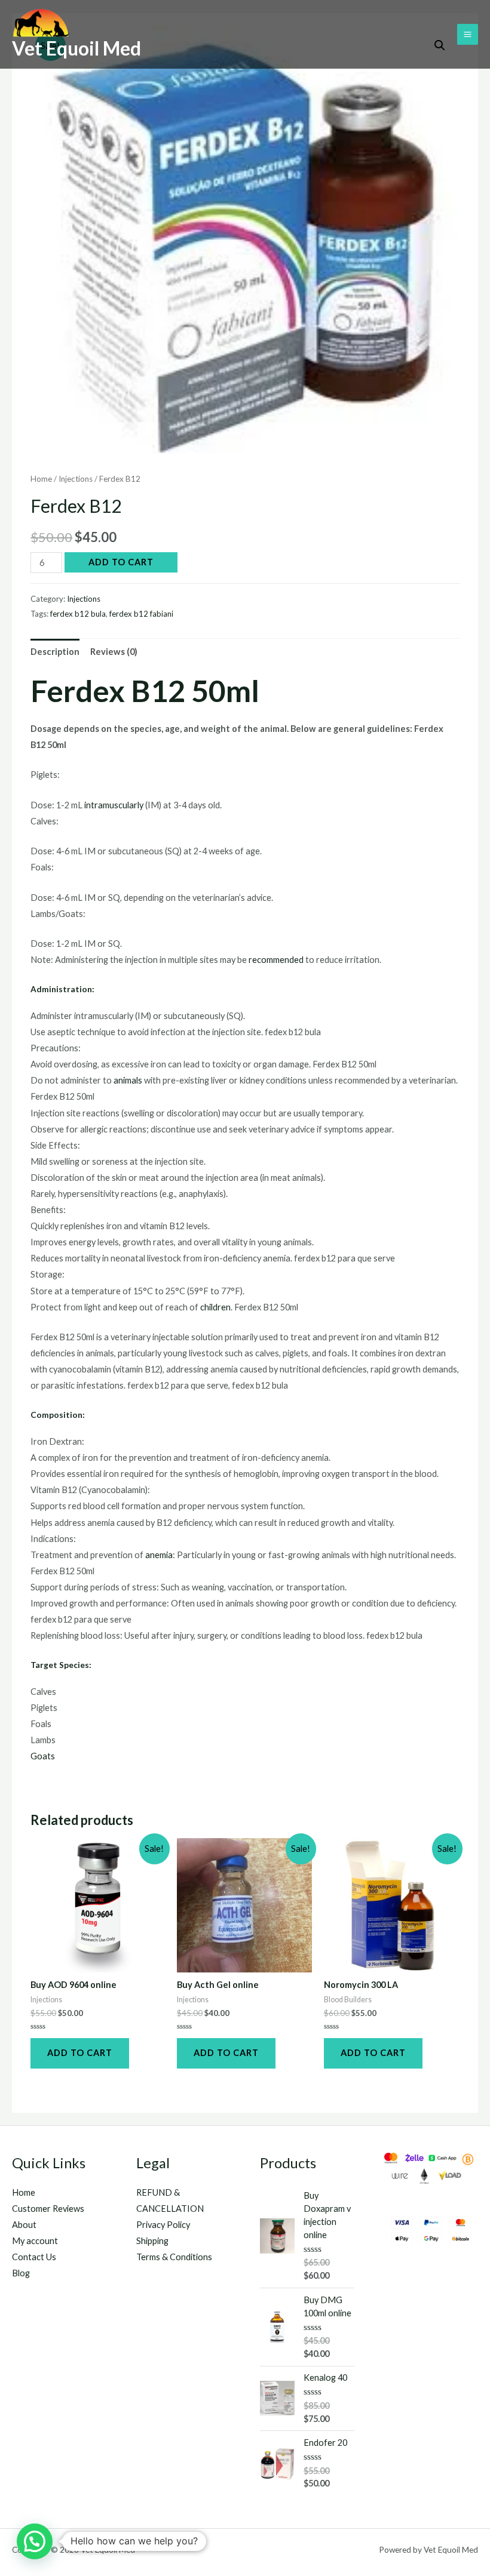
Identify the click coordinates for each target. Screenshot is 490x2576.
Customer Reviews (48, 2209)
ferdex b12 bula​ (78, 614)
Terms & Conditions (174, 2257)
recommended (277, 960)
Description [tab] (55, 652)
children (215, 1307)
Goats (43, 1756)
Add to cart (121, 562)
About (24, 2225)
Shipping (152, 2241)
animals (129, 1080)
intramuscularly (115, 805)
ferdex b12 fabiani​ (141, 614)
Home (41, 479)
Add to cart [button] (80, 2053)
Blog (21, 2273)
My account (35, 2241)
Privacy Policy (163, 2225)
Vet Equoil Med (76, 48)
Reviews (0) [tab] (114, 652)
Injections (76, 479)
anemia (159, 1555)
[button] (35, 2541)
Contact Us (34, 2257)
